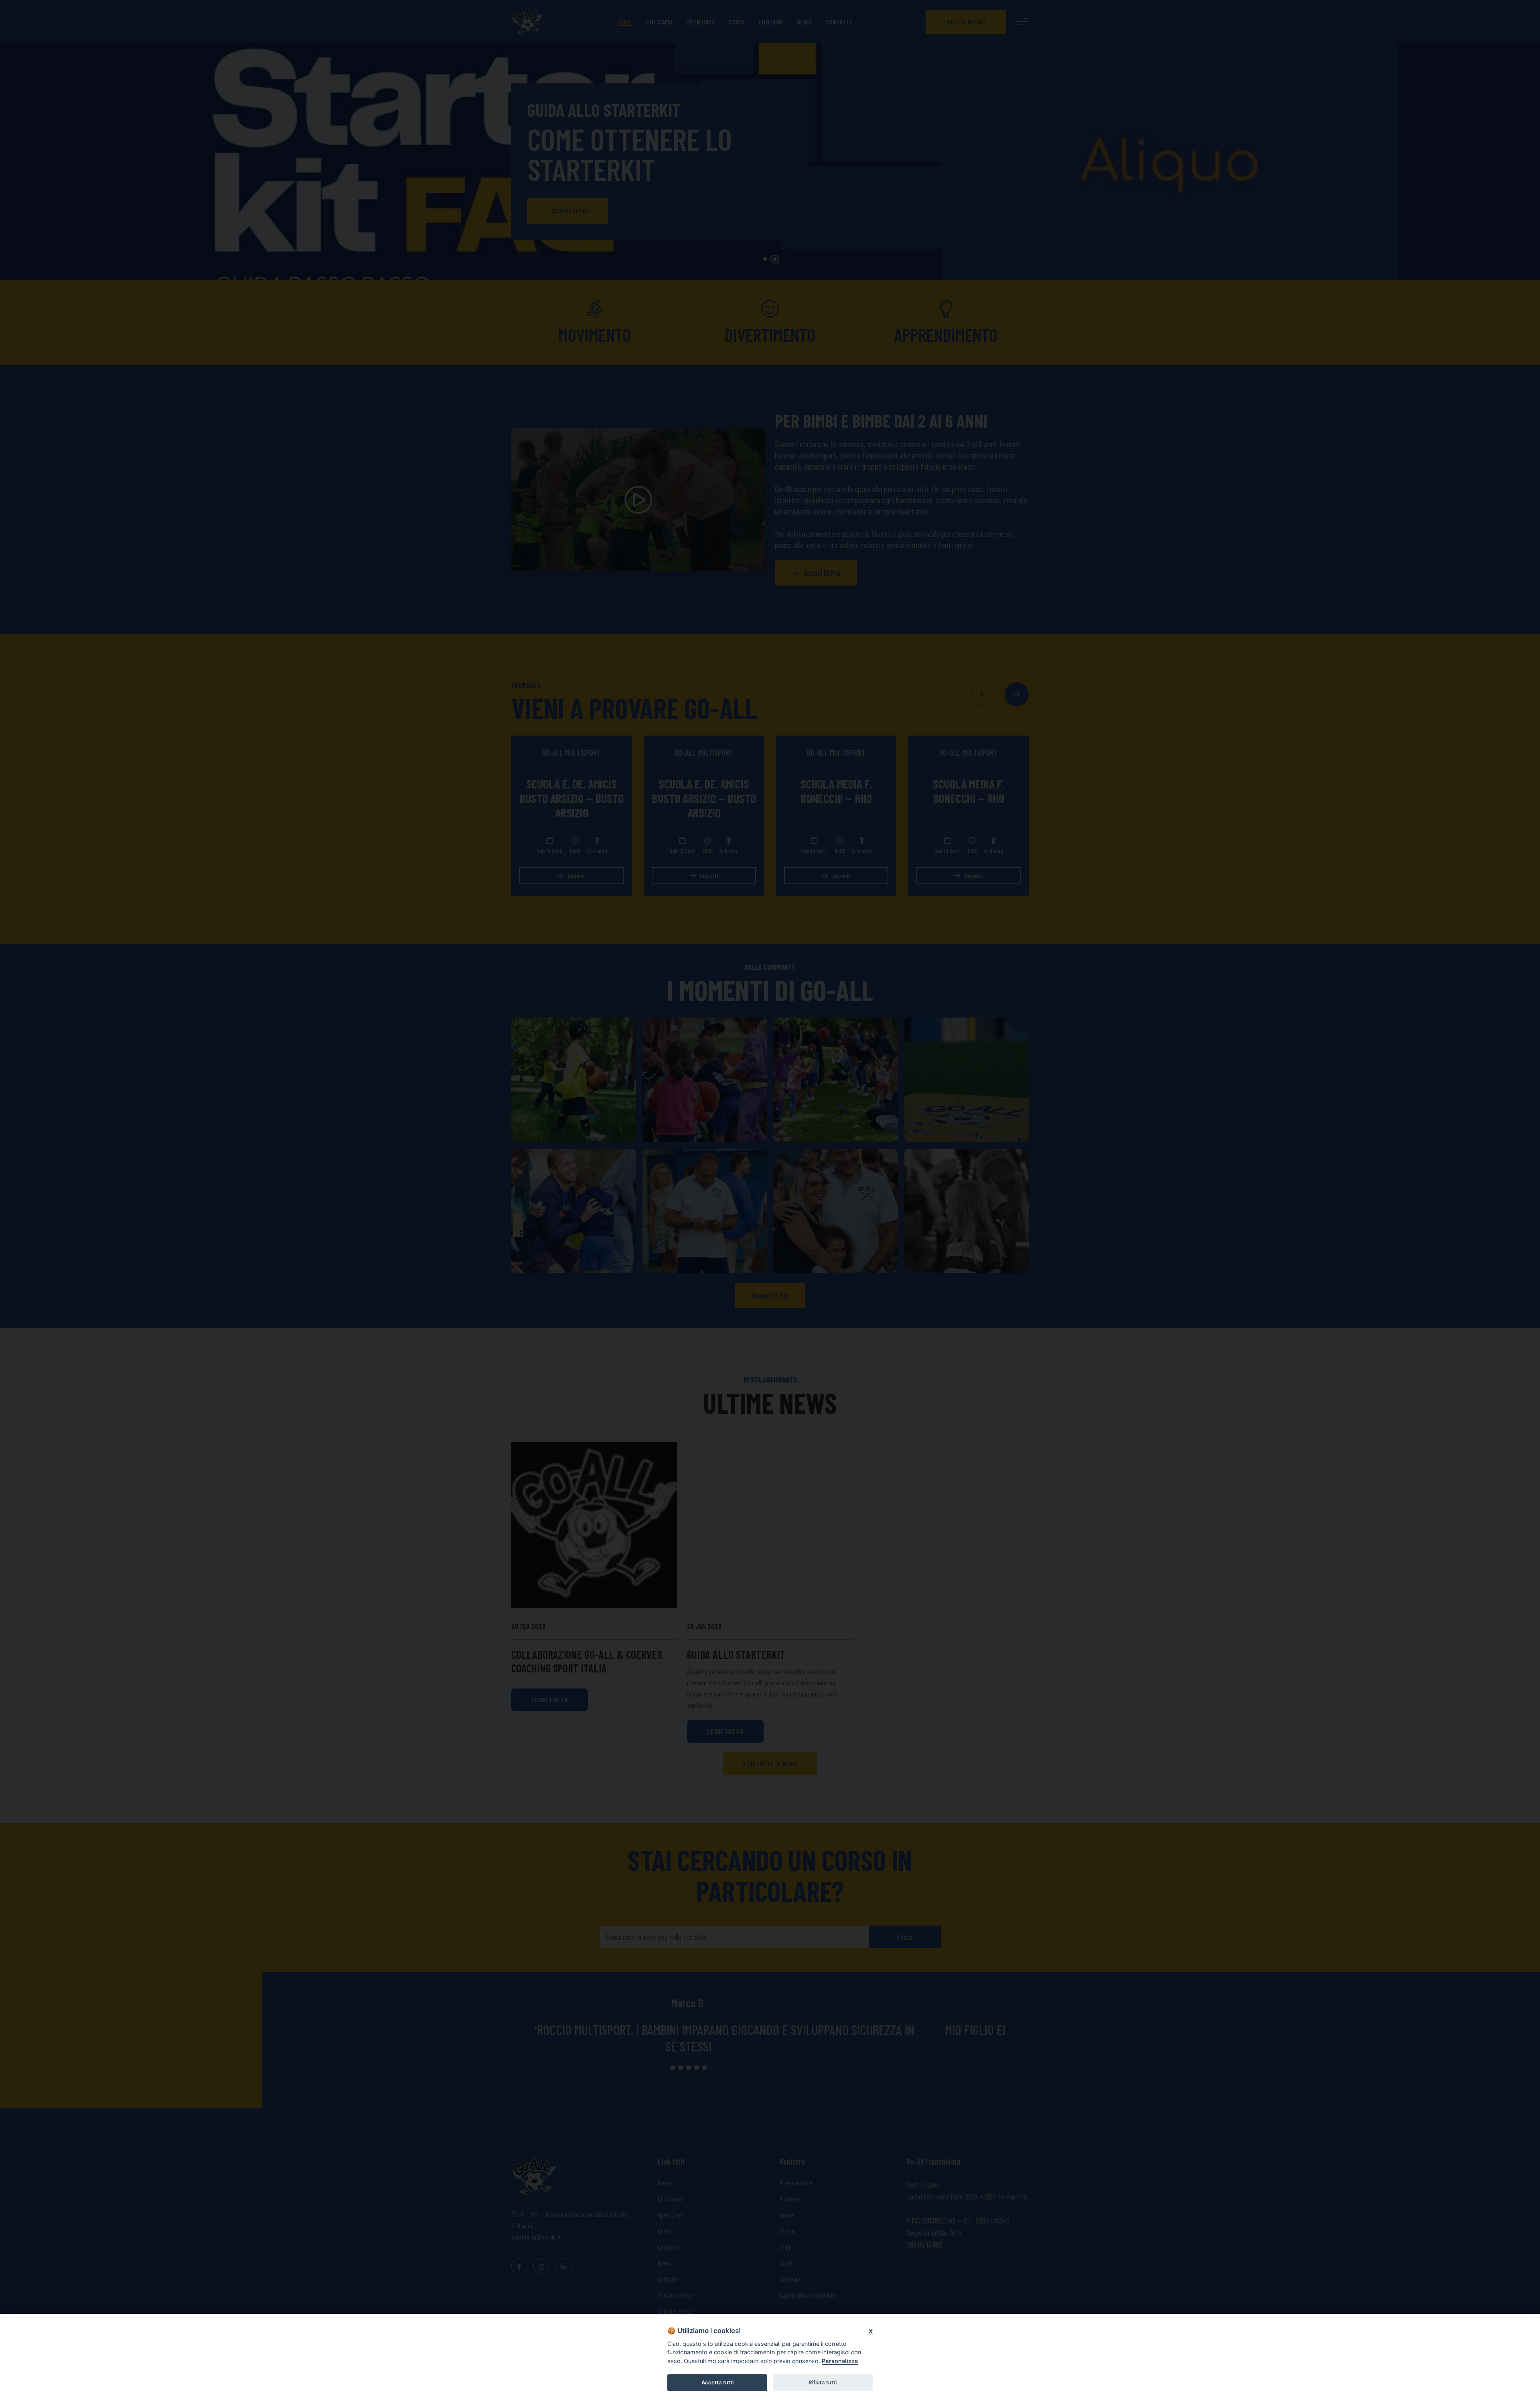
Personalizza (840, 2361)
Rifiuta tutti (823, 2382)
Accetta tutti (717, 2382)
